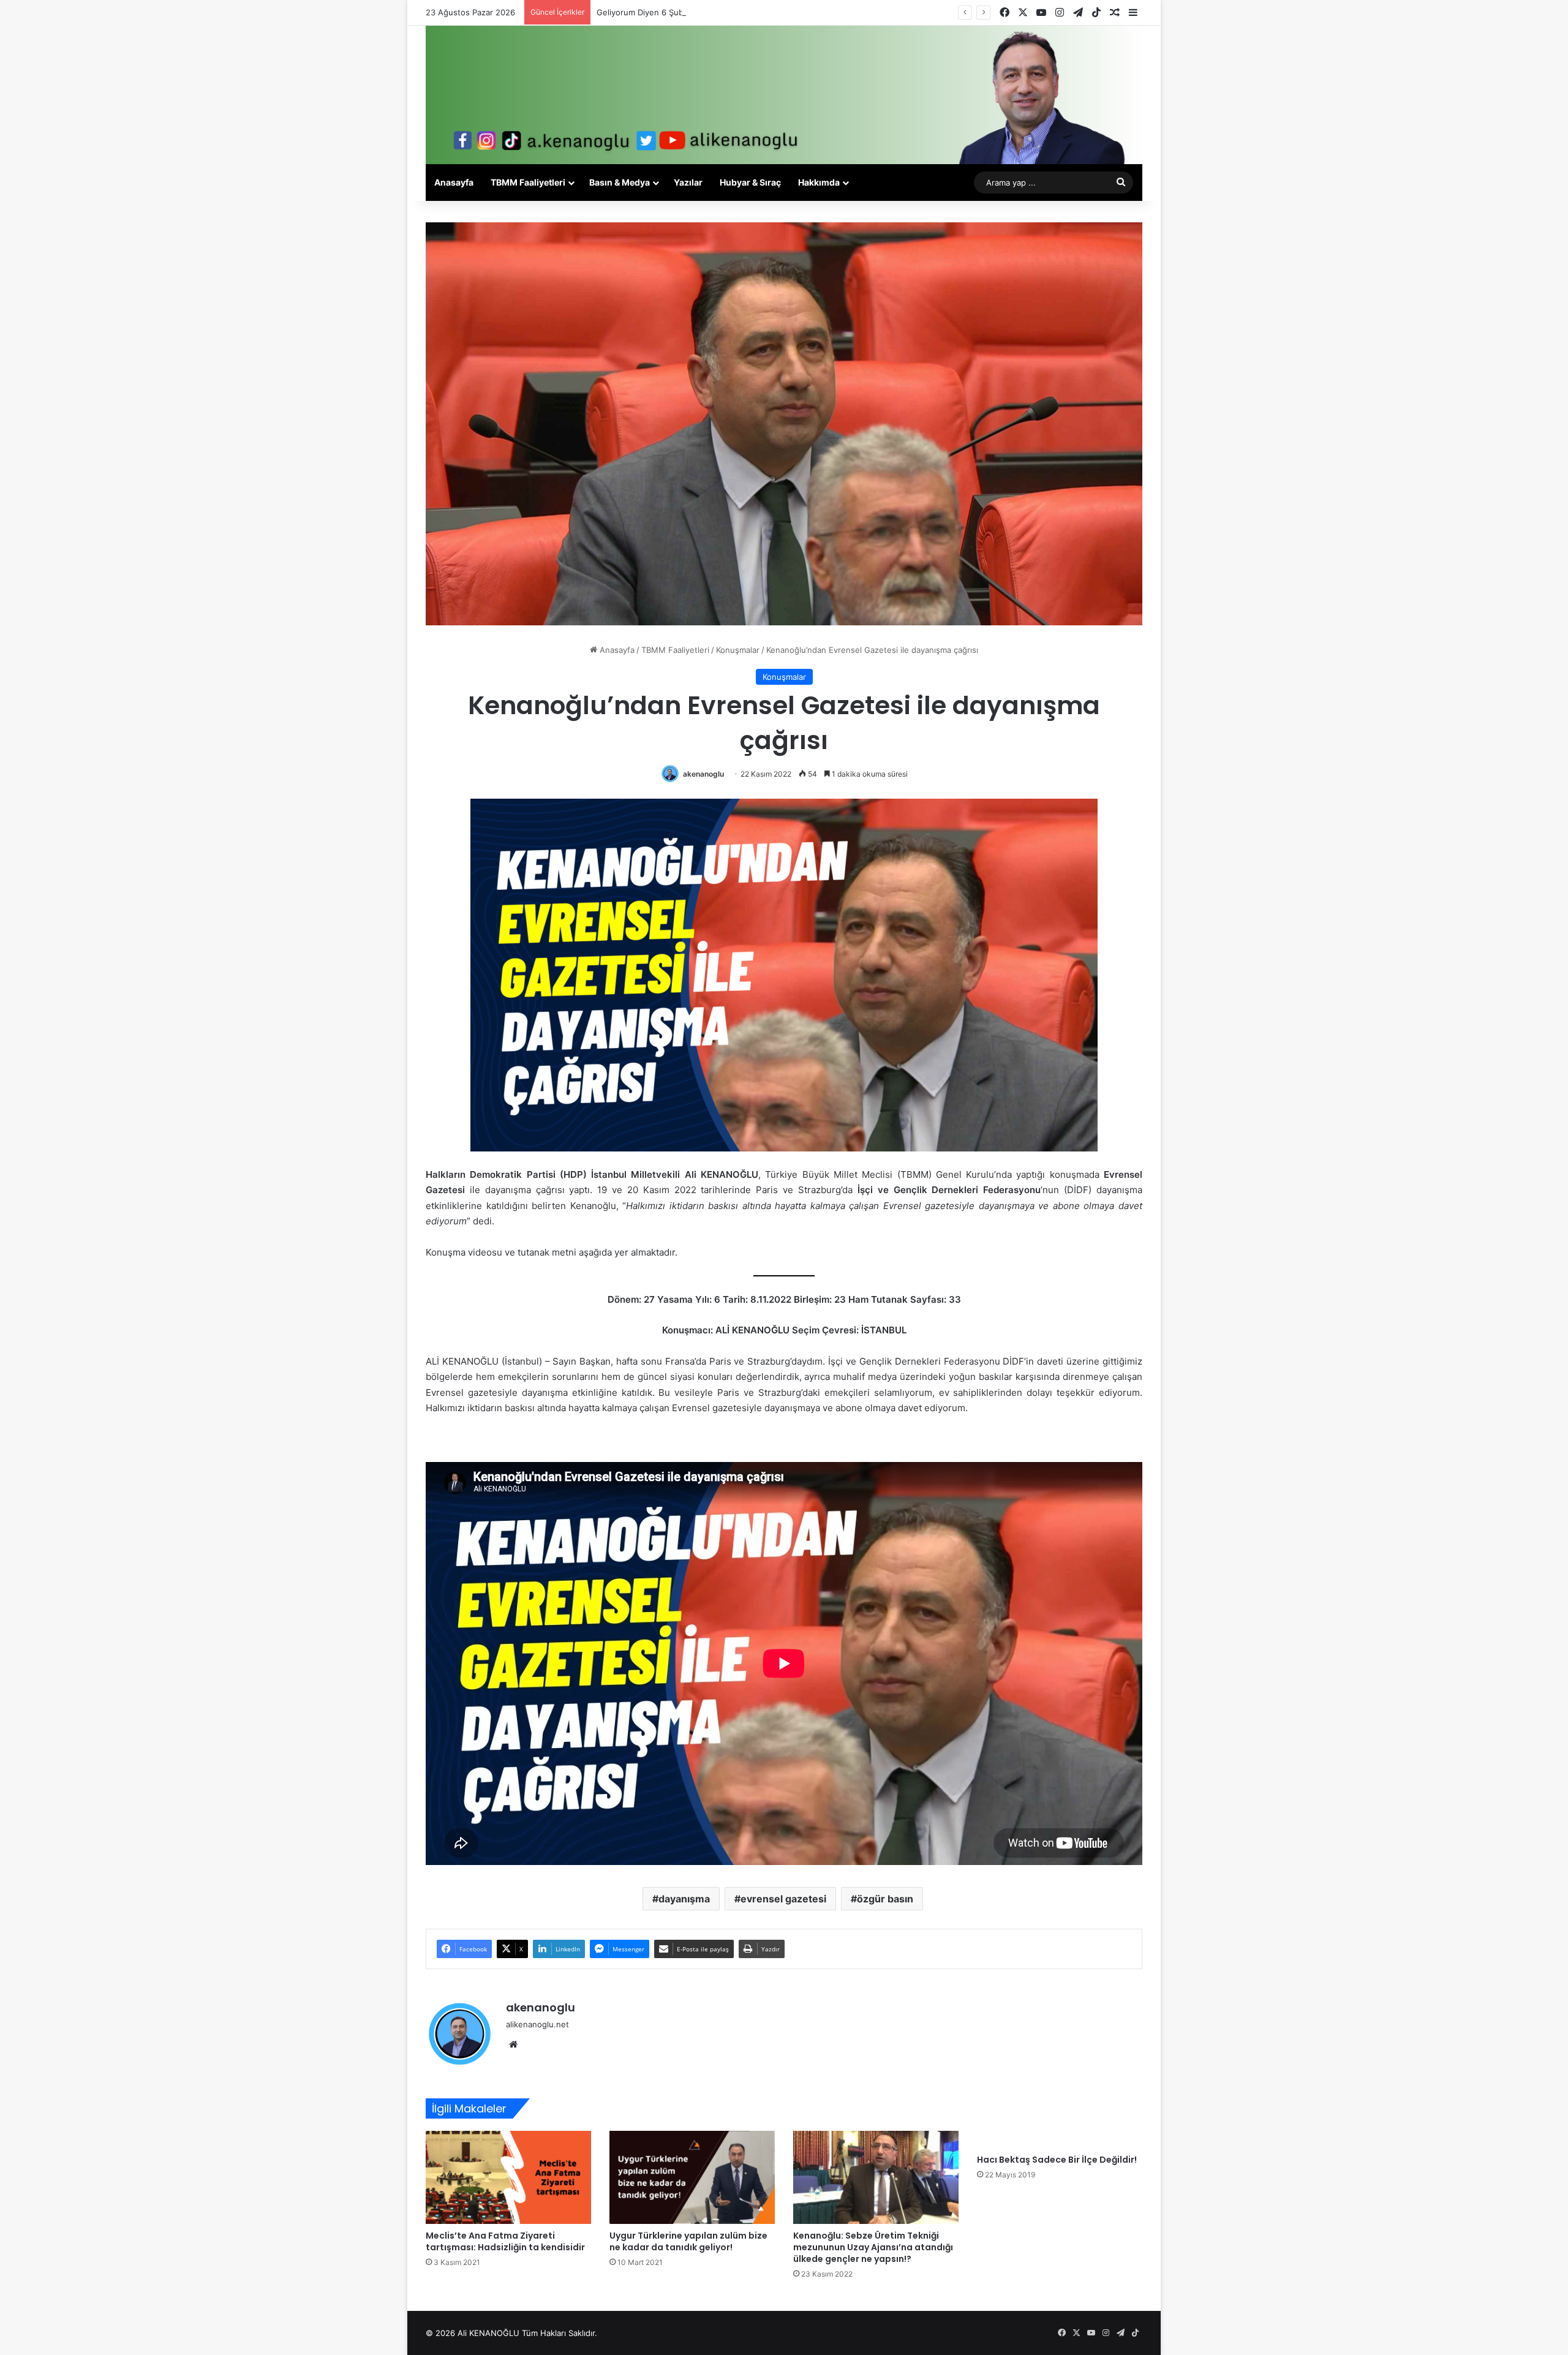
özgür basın (885, 1899)
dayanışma (684, 1899)
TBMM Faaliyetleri (528, 182)
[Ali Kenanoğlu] (784, 95)
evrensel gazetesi (783, 1899)
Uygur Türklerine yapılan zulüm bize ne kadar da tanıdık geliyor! (688, 2241)
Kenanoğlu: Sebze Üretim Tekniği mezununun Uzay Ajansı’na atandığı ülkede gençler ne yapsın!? (873, 2247)
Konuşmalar (738, 650)
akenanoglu (703, 774)
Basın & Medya (620, 182)
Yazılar (688, 182)
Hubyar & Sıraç (750, 182)
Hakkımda (819, 182)
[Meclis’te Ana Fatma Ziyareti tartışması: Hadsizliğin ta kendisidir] (508, 2177)
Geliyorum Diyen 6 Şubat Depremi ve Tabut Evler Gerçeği (706, 12)
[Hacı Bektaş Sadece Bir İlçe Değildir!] (1060, 2139)
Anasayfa (454, 182)
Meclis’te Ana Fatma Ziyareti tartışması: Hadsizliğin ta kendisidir (505, 2241)
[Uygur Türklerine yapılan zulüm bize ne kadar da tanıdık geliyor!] (692, 2177)
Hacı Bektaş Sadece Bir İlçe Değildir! (1057, 2160)
